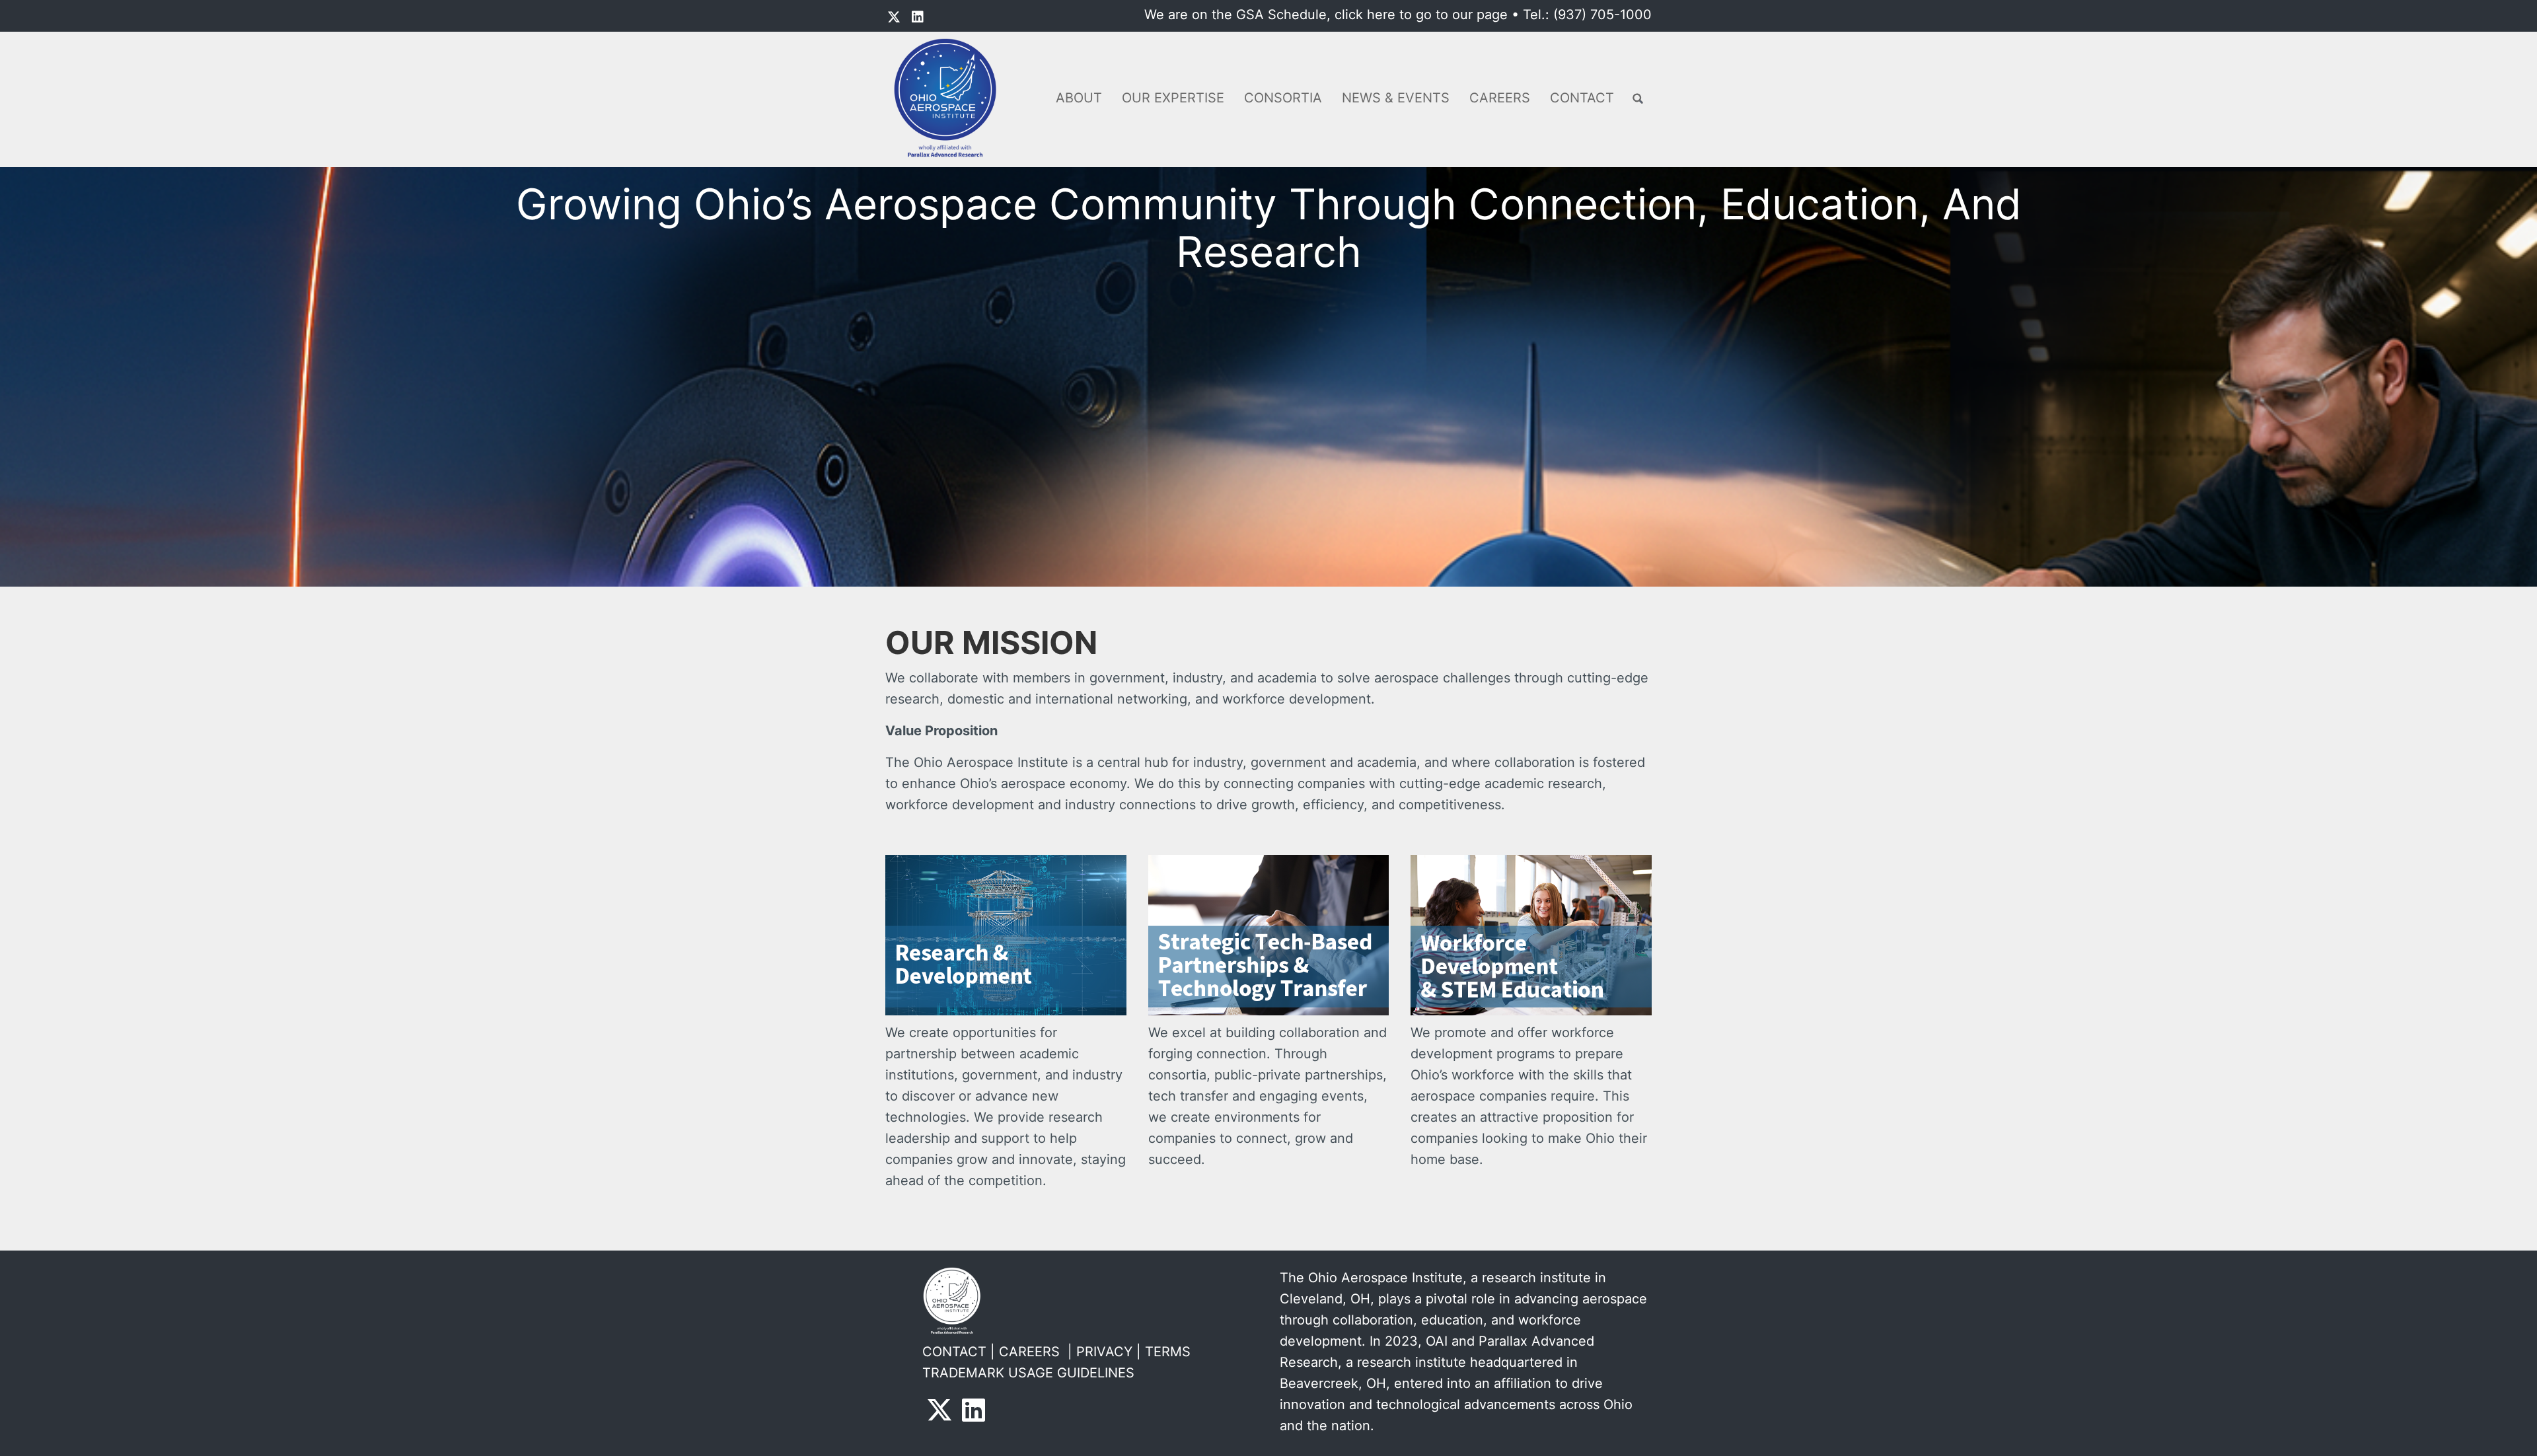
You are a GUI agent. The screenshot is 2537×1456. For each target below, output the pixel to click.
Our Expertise (1173, 98)
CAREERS (1029, 1352)
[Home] (950, 98)
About (1079, 98)
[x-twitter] (894, 17)
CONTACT (954, 1352)
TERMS (1168, 1352)
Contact (1582, 98)
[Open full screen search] (1638, 99)
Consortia (1283, 98)
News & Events (1396, 98)
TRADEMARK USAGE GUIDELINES (1028, 1373)
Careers (1500, 98)
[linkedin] (918, 17)
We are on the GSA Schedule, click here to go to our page (1326, 15)
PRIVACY (1104, 1352)
